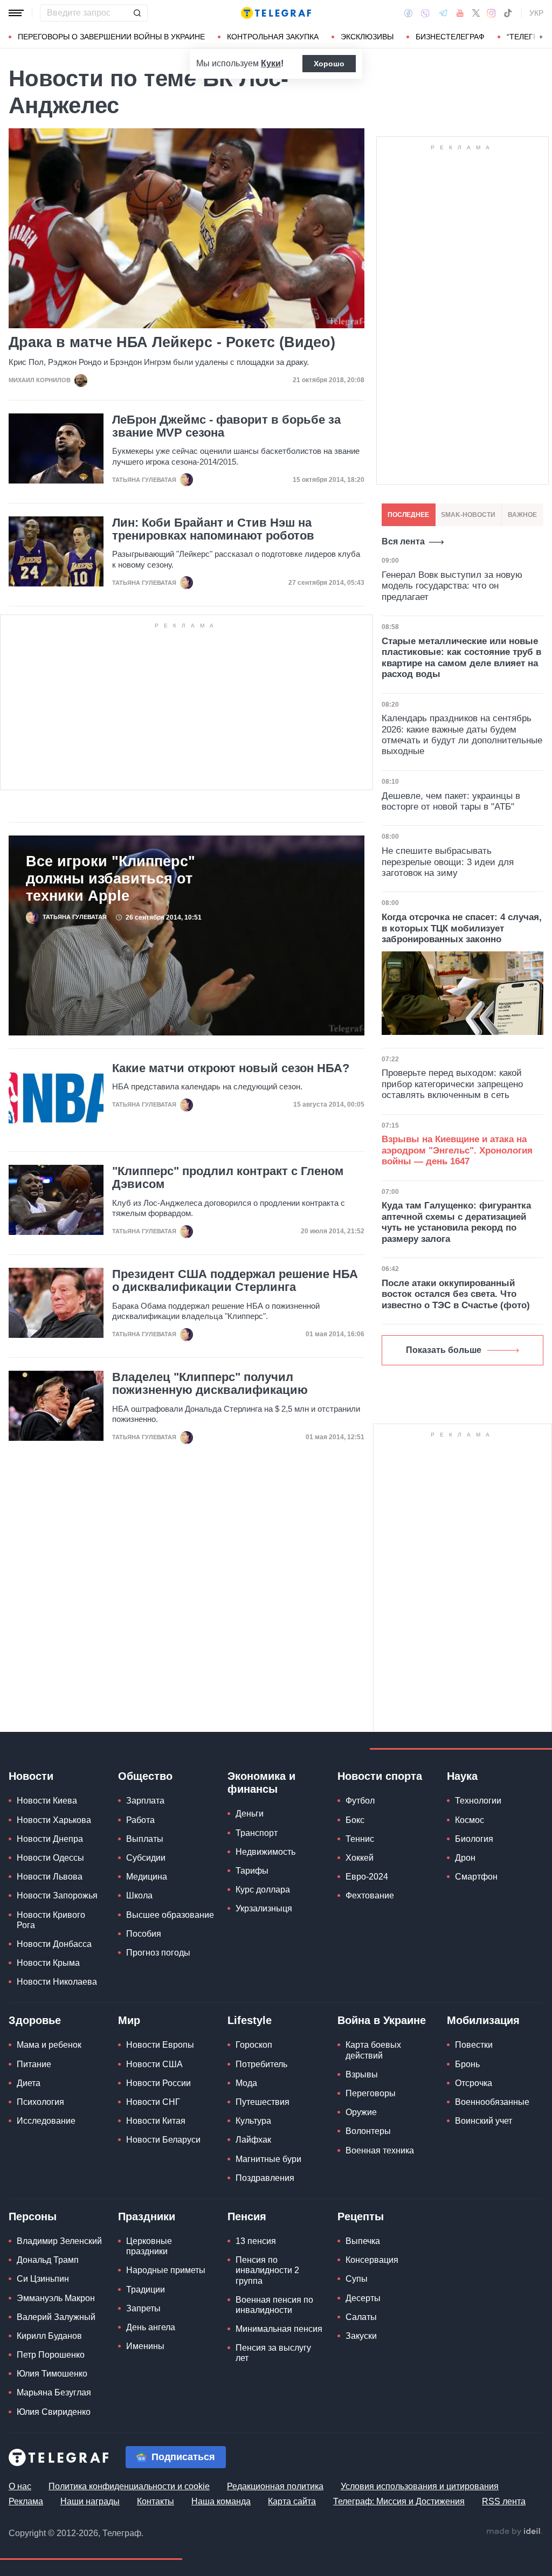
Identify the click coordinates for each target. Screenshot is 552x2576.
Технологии (478, 1801)
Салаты (361, 2317)
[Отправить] (137, 13)
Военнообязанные (492, 2102)
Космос (470, 1820)
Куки (271, 63)
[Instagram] (491, 13)
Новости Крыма (48, 1963)
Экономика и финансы (261, 1783)
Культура (253, 2121)
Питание (34, 2064)
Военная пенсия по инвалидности (274, 2305)
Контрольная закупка (273, 37)
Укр (536, 13)
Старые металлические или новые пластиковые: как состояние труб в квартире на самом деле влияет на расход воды (461, 658)
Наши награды (90, 2501)
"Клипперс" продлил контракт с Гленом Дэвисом (228, 1178)
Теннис (360, 1839)
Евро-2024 (367, 1877)
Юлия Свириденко (54, 2412)
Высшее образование (170, 1915)
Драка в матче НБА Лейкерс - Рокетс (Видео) (172, 343)
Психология (40, 2102)
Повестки (474, 2045)
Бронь (467, 2064)
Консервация (372, 2260)
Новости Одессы (50, 1858)
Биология (474, 1839)
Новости (31, 1776)
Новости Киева (47, 1801)
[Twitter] (476, 13)
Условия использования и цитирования (420, 2486)
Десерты (363, 2298)
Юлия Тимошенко (52, 2374)
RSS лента (504, 2501)
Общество (145, 1776)
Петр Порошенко (51, 2355)
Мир (129, 2020)
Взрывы (362, 2074)
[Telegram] (443, 13)
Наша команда (221, 2501)
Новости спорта (380, 1776)
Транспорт (257, 1833)
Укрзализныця (264, 1908)
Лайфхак (253, 2140)
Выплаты (145, 1839)
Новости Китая (156, 2121)
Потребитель (261, 2064)
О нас (20, 2486)
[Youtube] (460, 13)
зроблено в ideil (514, 2532)
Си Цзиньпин (43, 2279)
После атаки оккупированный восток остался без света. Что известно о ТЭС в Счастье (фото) (456, 1294)
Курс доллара (263, 1890)
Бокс (355, 1820)
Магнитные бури (268, 2159)
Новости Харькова (54, 1820)
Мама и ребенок (49, 2045)
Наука (462, 1776)
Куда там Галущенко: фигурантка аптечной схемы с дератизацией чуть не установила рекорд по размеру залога (456, 1222)
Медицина (147, 1877)
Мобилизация (483, 2020)
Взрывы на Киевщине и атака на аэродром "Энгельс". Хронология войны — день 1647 (457, 1150)
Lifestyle (250, 2020)
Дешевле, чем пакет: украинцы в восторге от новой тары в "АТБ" (451, 801)
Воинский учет (484, 2121)
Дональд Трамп (48, 2260)
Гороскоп (254, 2045)
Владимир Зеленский (59, 2241)
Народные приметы (166, 2270)
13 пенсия (256, 2241)
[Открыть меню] (16, 13)
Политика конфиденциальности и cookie (129, 2486)
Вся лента (403, 541)
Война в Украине (382, 2020)
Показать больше (444, 1350)
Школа (139, 1895)
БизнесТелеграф (450, 37)
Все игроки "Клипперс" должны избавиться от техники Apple (111, 879)
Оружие (361, 2112)
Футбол (360, 1801)
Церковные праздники (149, 2246)
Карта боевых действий (373, 2050)
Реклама (26, 2501)
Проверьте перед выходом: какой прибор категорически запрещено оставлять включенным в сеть (452, 1084)
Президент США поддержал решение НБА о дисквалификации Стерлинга (235, 1281)
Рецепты (361, 2216)
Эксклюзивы (367, 37)
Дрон (465, 1858)
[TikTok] (508, 13)
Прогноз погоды (158, 1953)
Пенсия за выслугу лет (273, 2353)
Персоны (33, 2216)
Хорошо (329, 64)
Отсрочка (474, 2083)
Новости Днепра (50, 1839)
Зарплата (145, 1801)
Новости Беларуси (163, 2140)
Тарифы (252, 1871)
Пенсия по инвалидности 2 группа (267, 2270)
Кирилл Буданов (49, 2336)
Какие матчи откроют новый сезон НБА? (231, 1068)
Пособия (144, 1934)
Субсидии (146, 1858)
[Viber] (425, 13)
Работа (140, 1820)
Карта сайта (292, 2501)
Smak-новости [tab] (468, 515)
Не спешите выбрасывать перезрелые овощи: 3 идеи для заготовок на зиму (448, 862)
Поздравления (265, 2178)
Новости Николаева (57, 1982)
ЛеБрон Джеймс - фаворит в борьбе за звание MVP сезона (226, 426)
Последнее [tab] (408, 515)
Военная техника (380, 2150)
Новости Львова (50, 1877)
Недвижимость (265, 1852)
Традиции (146, 2290)
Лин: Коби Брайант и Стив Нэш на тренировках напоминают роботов (213, 529)
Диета (29, 2083)
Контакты (156, 2501)
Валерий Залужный (56, 2317)
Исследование (46, 2121)
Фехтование (370, 1895)
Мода (246, 2083)
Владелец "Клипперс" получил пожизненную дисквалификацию (210, 1384)
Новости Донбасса (54, 1944)
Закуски (361, 2336)
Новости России (158, 2083)
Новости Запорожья (57, 1895)
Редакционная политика (275, 2486)
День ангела (151, 2327)
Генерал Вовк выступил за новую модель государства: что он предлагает (452, 586)
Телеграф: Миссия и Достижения (399, 2501)
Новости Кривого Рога (51, 1920)
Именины (145, 2346)
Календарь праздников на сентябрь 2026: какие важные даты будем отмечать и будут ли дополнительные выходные (462, 735)
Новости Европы (160, 2045)
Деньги (250, 1814)
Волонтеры (368, 2131)
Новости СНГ (153, 2102)
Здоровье (35, 2020)
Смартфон (476, 1877)
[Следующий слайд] (541, 37)
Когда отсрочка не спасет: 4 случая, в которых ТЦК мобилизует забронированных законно (462, 928)
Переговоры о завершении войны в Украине (111, 37)
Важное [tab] (522, 515)
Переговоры (371, 2093)
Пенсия (247, 2216)
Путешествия (263, 2102)
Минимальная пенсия (279, 2329)
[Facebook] (408, 13)
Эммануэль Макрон (56, 2298)
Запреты (143, 2308)
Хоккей (360, 1858)
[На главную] (276, 13)
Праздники (147, 2216)
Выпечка (363, 2241)
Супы (357, 2279)
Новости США (154, 2064)
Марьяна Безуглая (54, 2392)
